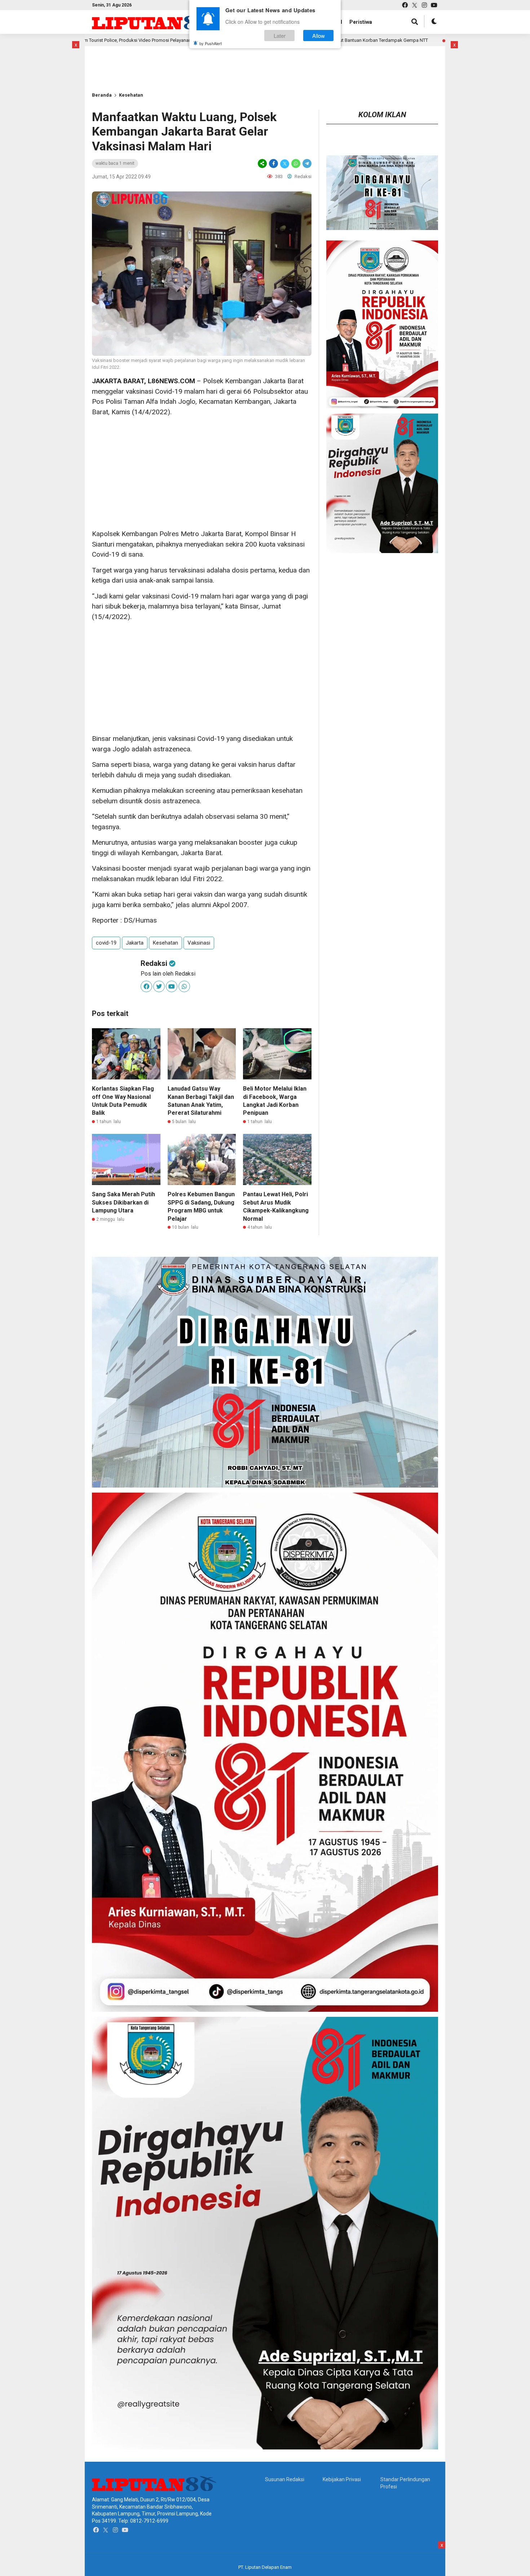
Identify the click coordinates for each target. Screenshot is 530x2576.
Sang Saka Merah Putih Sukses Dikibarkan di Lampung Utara (123, 1202)
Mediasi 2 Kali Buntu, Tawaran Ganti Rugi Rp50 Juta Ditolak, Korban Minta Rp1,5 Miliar (439, 40)
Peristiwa (361, 22)
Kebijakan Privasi (342, 2479)
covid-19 (106, 943)
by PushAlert (211, 43)
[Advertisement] (115, 57)
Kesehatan (131, 95)
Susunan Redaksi (285, 2479)
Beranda (102, 95)
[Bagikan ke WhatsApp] (296, 164)
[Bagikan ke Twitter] (285, 164)
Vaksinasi (199, 943)
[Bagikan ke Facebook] (273, 164)
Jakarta (135, 943)
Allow (319, 36)
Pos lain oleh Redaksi (168, 974)
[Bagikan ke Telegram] (306, 164)
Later (280, 36)
